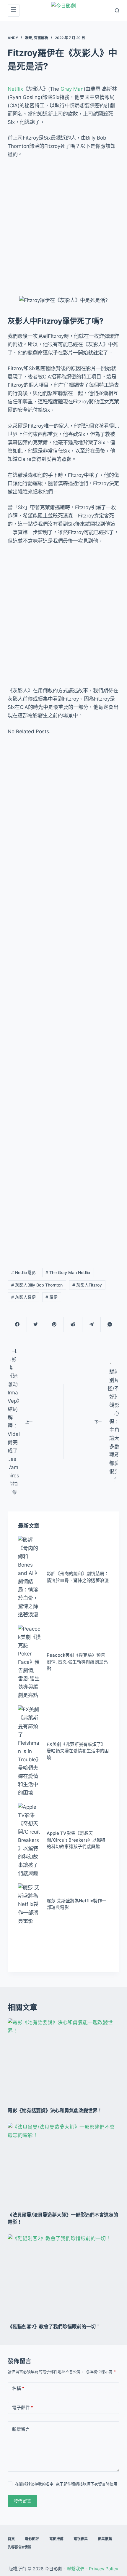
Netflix (15, 89)
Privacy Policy (104, 2569)
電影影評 (32, 2539)
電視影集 (81, 2539)
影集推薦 (105, 2539)
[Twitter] (36, 1325)
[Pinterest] (54, 1325)
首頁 (11, 2539)
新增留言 (21, 2429)
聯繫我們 (76, 2569)
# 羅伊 (52, 1297)
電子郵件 (23, 2408)
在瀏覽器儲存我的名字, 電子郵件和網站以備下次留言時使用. (67, 2484)
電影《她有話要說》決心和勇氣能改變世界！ (55, 2110)
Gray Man (72, 89)
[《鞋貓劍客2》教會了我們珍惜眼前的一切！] (63, 2276)
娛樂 (28, 38)
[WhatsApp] (110, 1325)
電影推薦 (56, 2539)
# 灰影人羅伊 (23, 1297)
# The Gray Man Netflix (68, 1272)
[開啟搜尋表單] (117, 11)
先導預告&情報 (19, 2547)
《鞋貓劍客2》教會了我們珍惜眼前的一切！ (54, 2326)
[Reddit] (73, 1325)
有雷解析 (41, 38)
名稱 (18, 2388)
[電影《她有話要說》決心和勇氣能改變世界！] (63, 2060)
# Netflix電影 (23, 1272)
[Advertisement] (63, 230)
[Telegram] (92, 1325)
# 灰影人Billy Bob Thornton (37, 1285)
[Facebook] (17, 1325)
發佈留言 (22, 2501)
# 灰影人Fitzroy (87, 1285)
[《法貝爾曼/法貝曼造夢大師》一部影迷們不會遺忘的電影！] (63, 2165)
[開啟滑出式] (14, 10)
